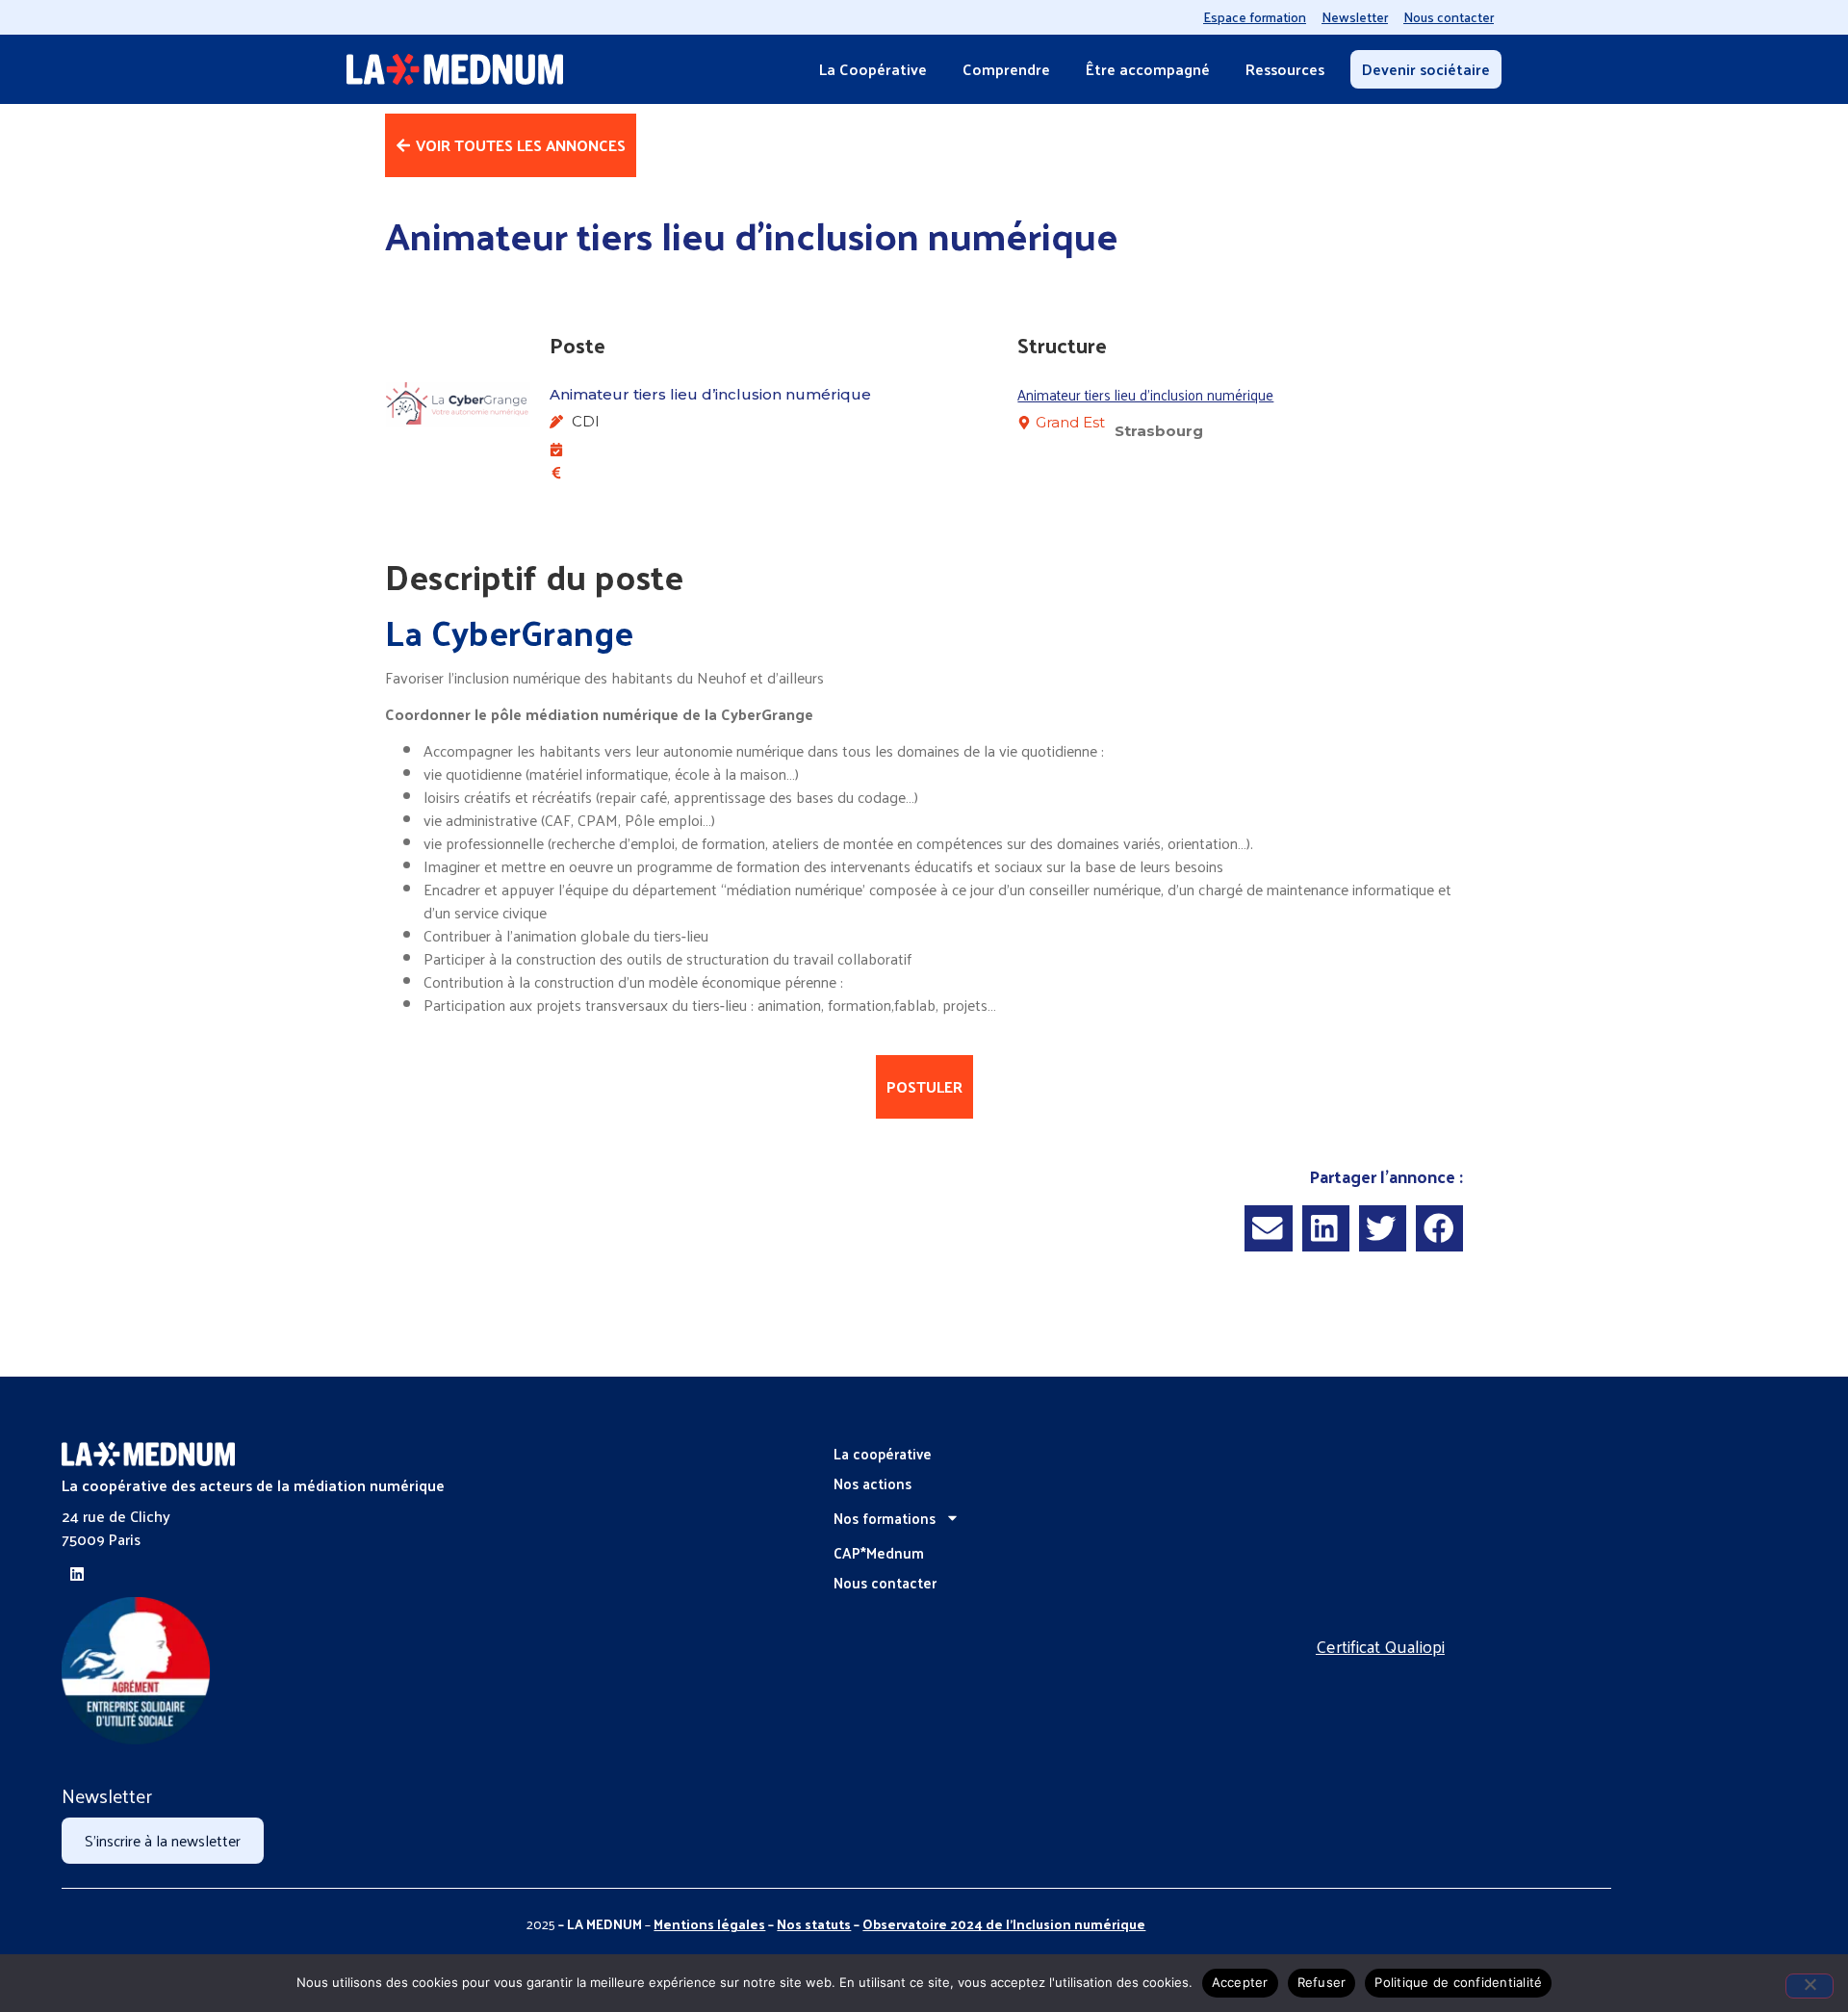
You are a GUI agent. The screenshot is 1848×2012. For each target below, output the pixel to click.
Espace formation (1255, 17)
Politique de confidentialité (1458, 1982)
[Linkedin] (77, 1574)
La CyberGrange (509, 632)
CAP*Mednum (879, 1552)
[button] (1268, 1228)
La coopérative (883, 1453)
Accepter (1240, 1982)
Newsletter (1355, 17)
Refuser (1322, 1982)
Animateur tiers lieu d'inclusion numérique (1145, 394)
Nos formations (885, 1518)
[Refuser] (1809, 1986)
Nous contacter (1449, 17)
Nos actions (873, 1483)
